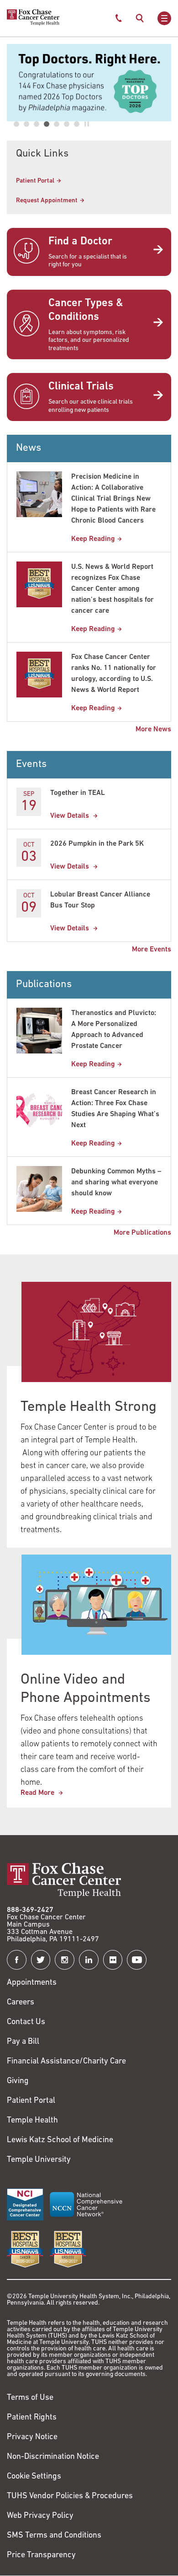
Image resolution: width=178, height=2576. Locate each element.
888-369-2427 (30, 1910)
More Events (152, 950)
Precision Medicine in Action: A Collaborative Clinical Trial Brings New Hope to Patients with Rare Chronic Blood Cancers (113, 499)
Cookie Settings (34, 2477)
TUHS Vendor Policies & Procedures (70, 2496)
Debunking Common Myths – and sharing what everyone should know (116, 1183)
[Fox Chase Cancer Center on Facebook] (17, 1960)
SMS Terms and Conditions (54, 2536)
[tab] (16, 124)
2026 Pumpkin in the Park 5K (97, 844)
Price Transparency (41, 2555)
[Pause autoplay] (87, 124)
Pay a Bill (23, 2042)
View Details (71, 816)
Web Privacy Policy (40, 2516)
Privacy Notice (32, 2437)
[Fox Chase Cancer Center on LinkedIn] (89, 1960)
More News (153, 729)
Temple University (39, 2160)
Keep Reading (93, 539)
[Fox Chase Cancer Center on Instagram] (65, 1960)
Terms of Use (30, 2398)
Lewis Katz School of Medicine (60, 2140)
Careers (21, 2003)
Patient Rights (32, 2418)
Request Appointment (47, 201)
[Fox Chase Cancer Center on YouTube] (137, 1960)
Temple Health (32, 2121)
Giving (18, 2081)
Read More (38, 1793)
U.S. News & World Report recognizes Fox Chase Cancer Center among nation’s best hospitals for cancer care (113, 589)
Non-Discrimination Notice (53, 2457)
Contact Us (26, 2022)
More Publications (142, 1233)
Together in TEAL (78, 793)
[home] (33, 24)
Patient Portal (35, 181)
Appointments (32, 1983)
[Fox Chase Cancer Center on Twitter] (41, 1960)
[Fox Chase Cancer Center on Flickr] (113, 1960)
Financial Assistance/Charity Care (66, 2062)
